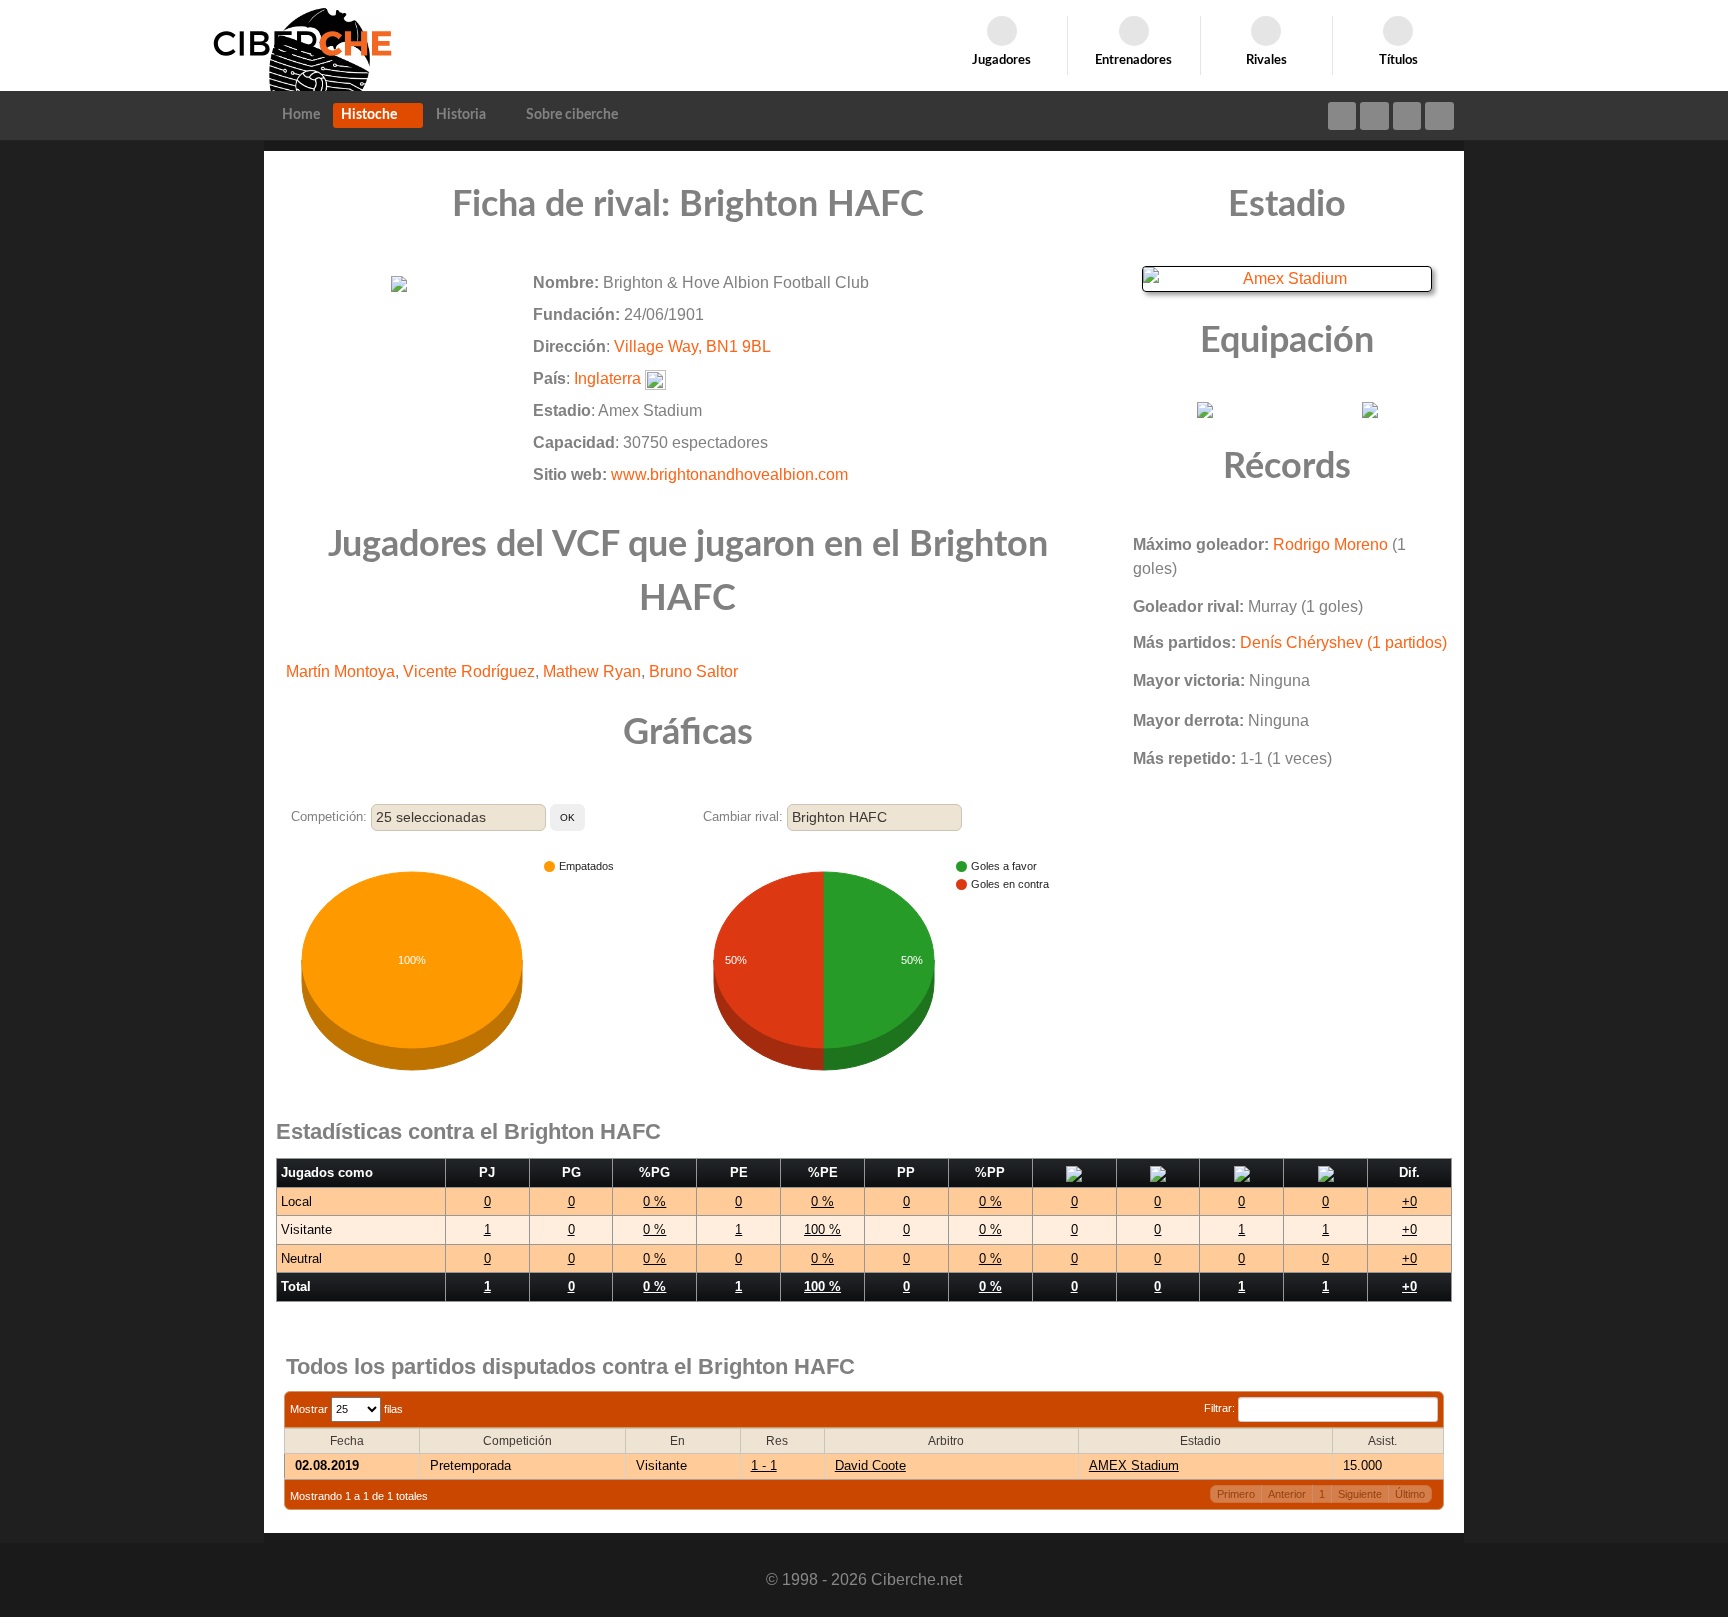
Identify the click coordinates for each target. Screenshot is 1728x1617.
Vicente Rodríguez (469, 671)
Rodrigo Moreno (1330, 544)
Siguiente (1360, 1494)
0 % (654, 1201)
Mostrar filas (346, 1409)
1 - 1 (764, 1465)
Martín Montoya (340, 671)
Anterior (1287, 1494)
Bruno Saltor (693, 671)
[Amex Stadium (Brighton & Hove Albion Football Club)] (1287, 277)
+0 (1409, 1201)
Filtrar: (1221, 1408)
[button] (567, 817)
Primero (1236, 1494)
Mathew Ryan (592, 671)
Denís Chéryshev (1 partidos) (1343, 642)
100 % (822, 1229)
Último (1410, 1494)
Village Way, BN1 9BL (692, 346)
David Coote (870, 1465)
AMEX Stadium (1134, 1465)
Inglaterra (607, 378)
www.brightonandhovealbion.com (729, 474)
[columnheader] (352, 1440)
